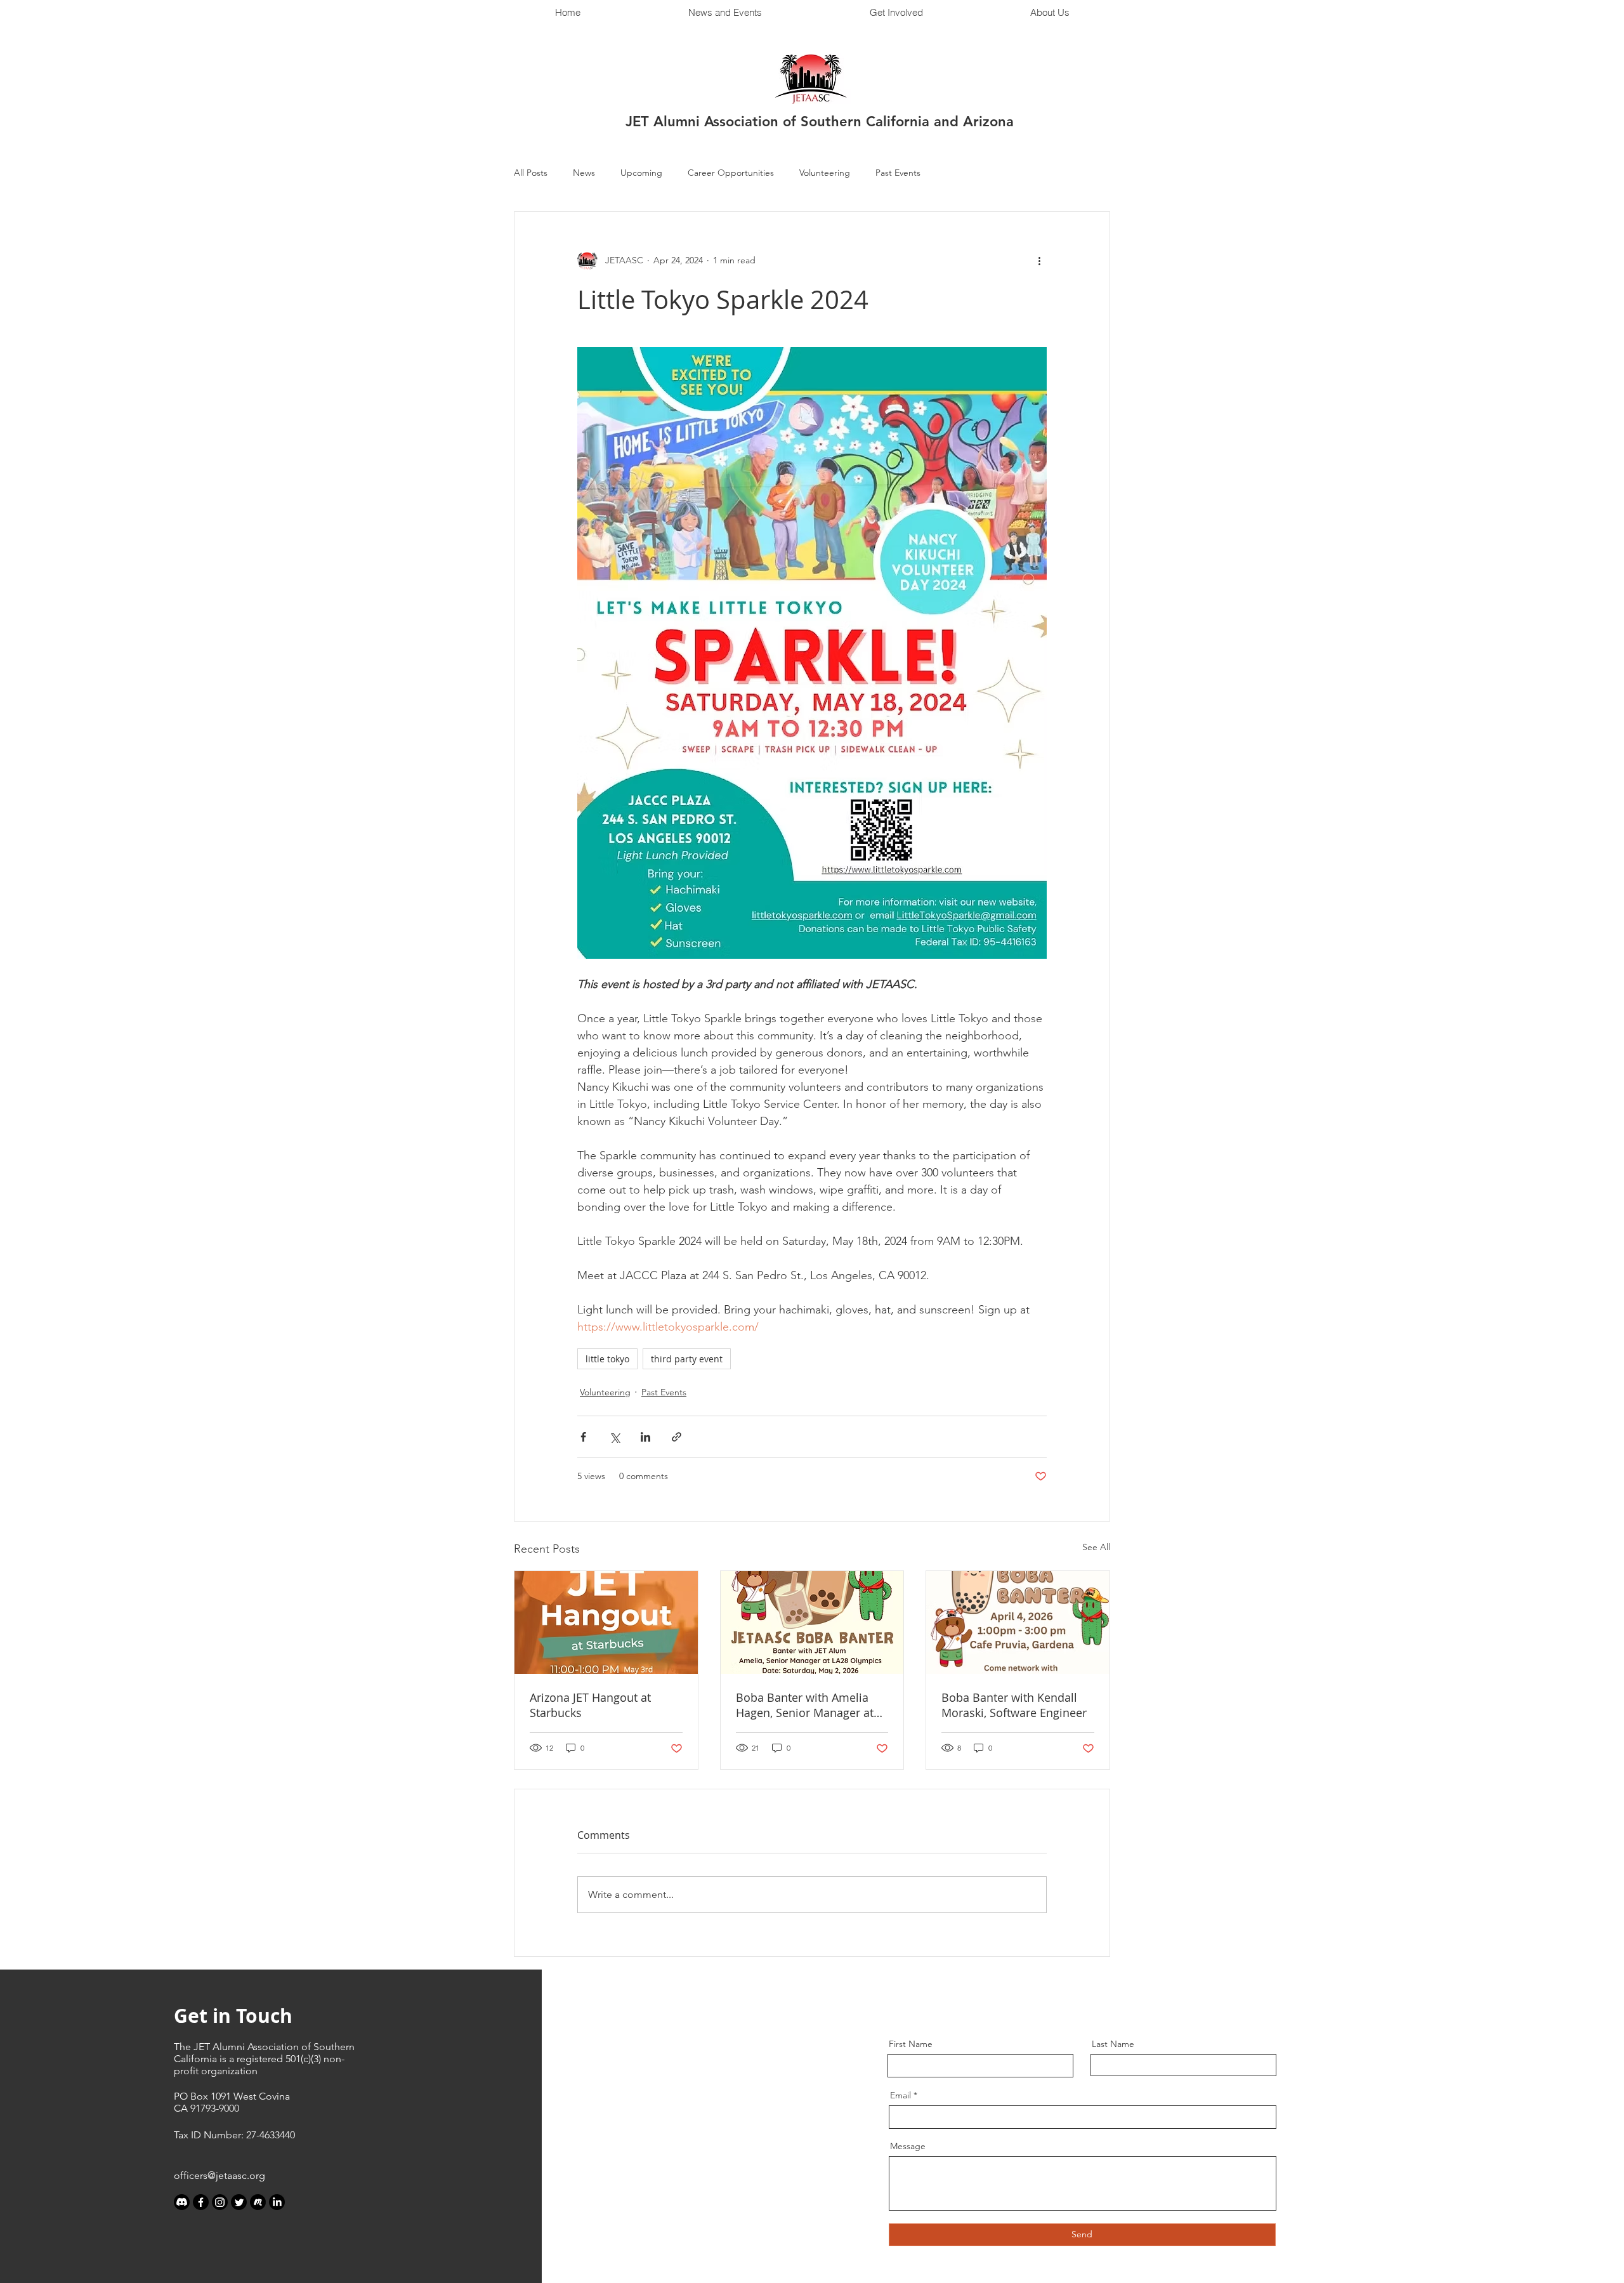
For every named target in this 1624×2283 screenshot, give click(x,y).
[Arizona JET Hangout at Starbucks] (606, 1622)
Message (908, 2146)
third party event (687, 1359)
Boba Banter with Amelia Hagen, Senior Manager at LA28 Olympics (805, 1705)
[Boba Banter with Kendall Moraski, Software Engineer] (1018, 1622)
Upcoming (641, 173)
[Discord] (182, 2202)
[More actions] (1039, 260)
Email (900, 2095)
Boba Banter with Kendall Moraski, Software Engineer (1014, 1705)
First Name (911, 2044)
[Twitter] (239, 2202)
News (584, 173)
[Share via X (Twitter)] (614, 1437)
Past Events (898, 173)
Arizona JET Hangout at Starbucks (590, 1705)
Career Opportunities (731, 173)
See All (1096, 1547)
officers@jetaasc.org (219, 2175)
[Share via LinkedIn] (645, 1437)
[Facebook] (201, 2202)
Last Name (1113, 2044)
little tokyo (607, 1359)
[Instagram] (220, 2202)
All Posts (531, 173)
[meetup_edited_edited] (258, 2202)
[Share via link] (677, 1437)
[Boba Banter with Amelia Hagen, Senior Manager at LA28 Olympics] (812, 1622)
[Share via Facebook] (583, 1437)
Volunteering (825, 173)
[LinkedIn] (277, 2202)
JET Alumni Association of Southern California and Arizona (820, 122)
